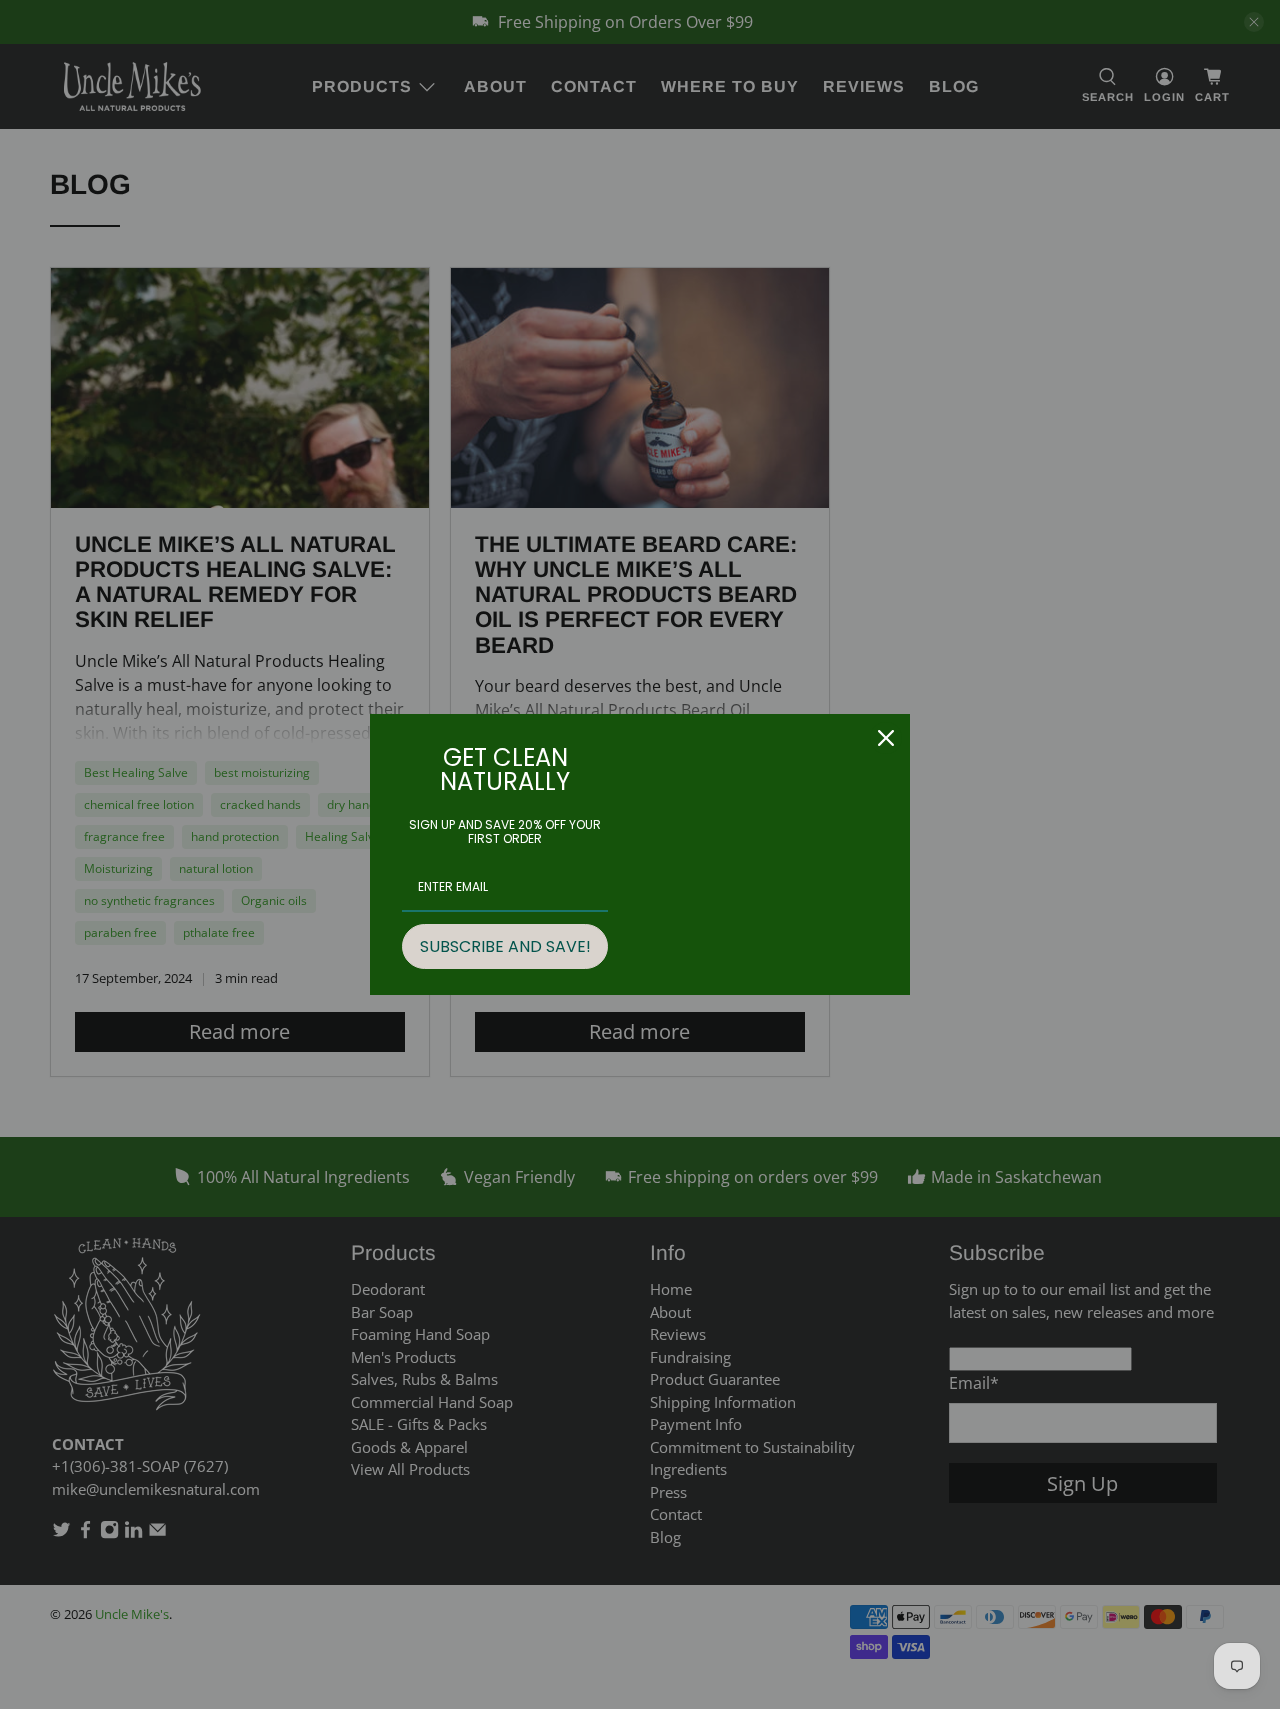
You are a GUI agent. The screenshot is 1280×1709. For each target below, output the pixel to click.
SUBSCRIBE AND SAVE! (505, 946)
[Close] (886, 738)
